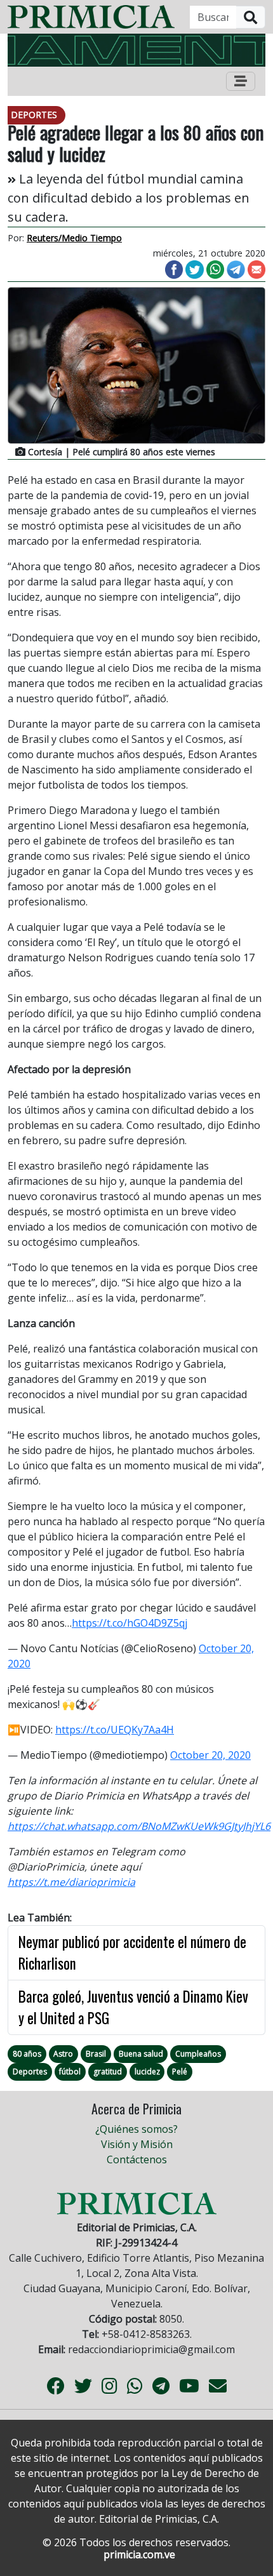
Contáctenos (137, 2159)
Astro (63, 2054)
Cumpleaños (198, 2054)
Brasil (96, 2054)
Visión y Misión (137, 2144)
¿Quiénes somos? (136, 2129)
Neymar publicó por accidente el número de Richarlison (132, 1953)
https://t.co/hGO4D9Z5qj (130, 1623)
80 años (27, 2054)
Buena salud (141, 2054)
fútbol (70, 2072)
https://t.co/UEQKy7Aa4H (115, 1730)
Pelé (180, 2072)
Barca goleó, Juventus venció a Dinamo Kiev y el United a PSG (133, 2007)
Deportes (30, 2072)
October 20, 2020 (210, 1755)
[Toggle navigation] (241, 81)
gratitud (108, 2072)
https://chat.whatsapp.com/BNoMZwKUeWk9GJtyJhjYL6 (139, 1826)
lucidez (147, 2072)
